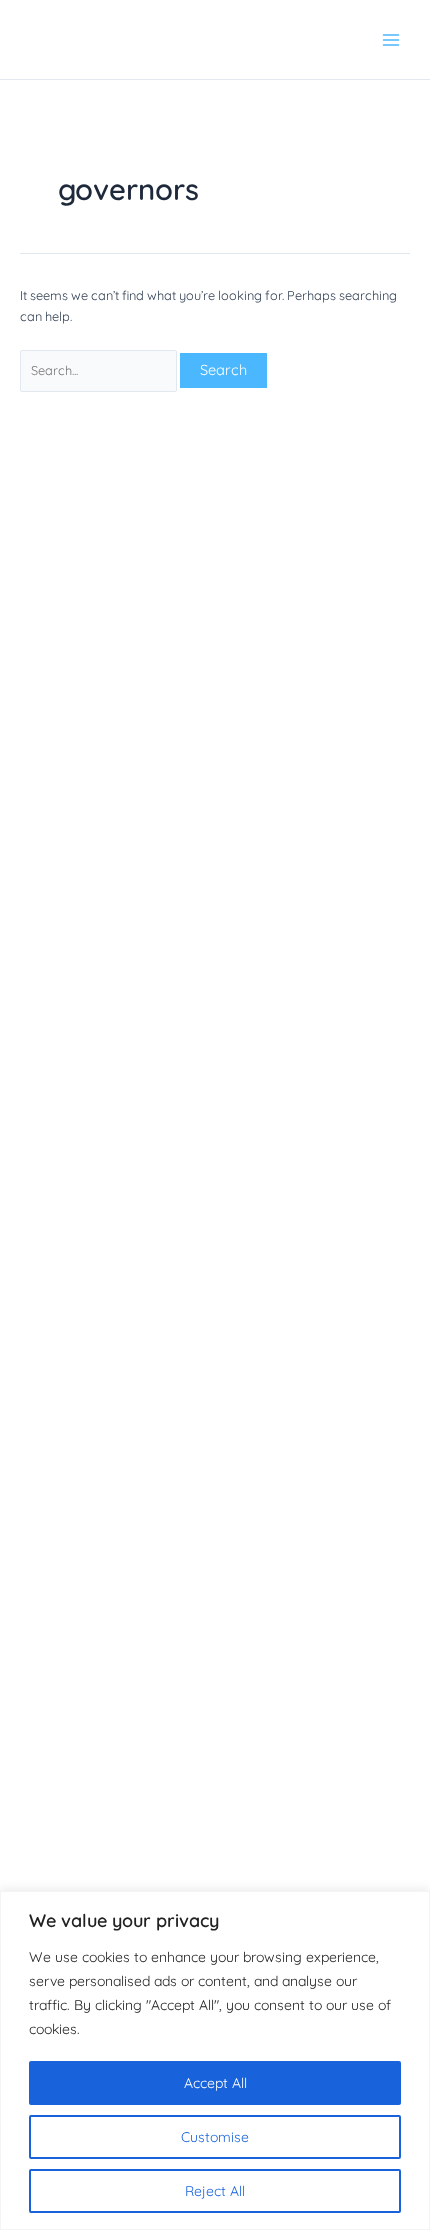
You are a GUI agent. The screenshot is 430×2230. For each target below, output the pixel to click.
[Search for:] (100, 370)
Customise (215, 2137)
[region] (215, 2060)
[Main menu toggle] (391, 40)
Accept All (215, 2083)
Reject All (215, 2191)
